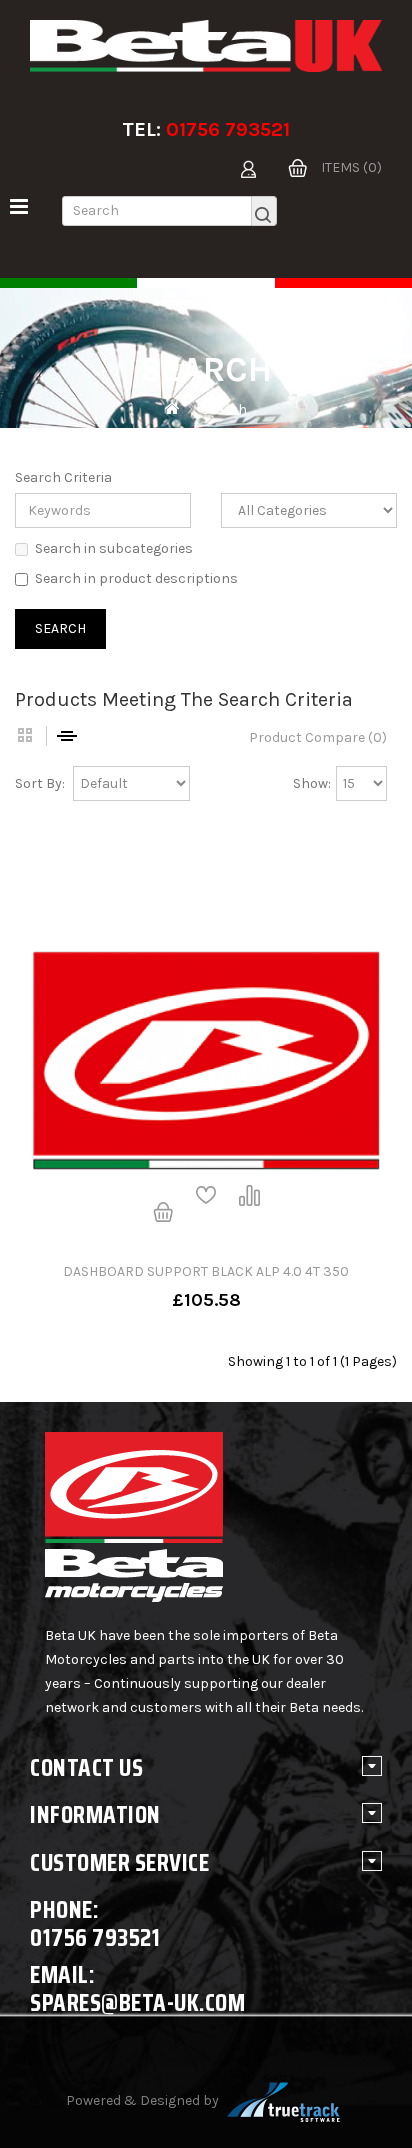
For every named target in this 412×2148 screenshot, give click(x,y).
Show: (312, 783)
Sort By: (40, 783)
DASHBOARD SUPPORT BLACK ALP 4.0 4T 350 (206, 1271)
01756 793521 (228, 129)
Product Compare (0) (318, 737)
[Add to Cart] (163, 1213)
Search (224, 409)
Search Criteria (63, 477)
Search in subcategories (114, 548)
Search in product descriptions (136, 578)
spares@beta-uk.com (137, 2002)
